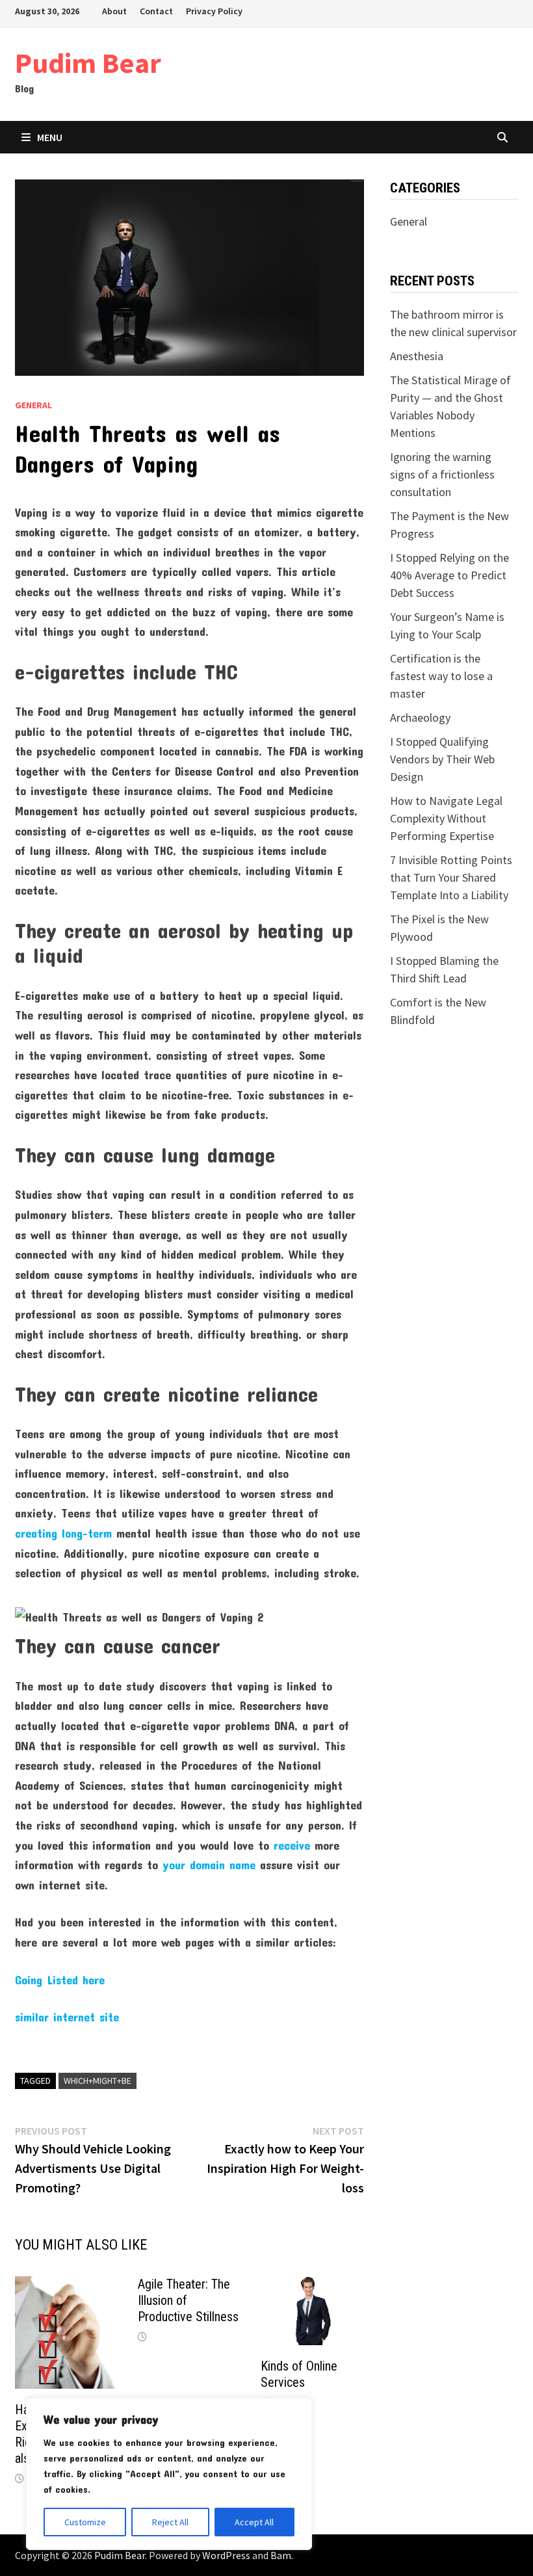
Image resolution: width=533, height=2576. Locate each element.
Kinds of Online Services (299, 2374)
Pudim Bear (88, 63)
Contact (156, 11)
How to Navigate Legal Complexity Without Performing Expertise (446, 818)
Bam (281, 2555)
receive (292, 1845)
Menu (50, 137)
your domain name (209, 1865)
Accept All (254, 2522)
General (33, 405)
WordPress (226, 2555)
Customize (85, 2522)
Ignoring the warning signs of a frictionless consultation (442, 474)
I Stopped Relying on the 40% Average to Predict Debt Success (449, 575)
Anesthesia (417, 356)
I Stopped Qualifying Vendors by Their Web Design (442, 759)
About (114, 11)
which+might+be (97, 2081)
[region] (169, 2474)
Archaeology (420, 717)
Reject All (170, 2522)
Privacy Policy (214, 11)
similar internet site (67, 2017)
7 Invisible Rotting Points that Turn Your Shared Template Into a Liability (451, 877)
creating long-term (63, 1533)
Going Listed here (60, 1980)
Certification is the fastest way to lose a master (441, 676)
